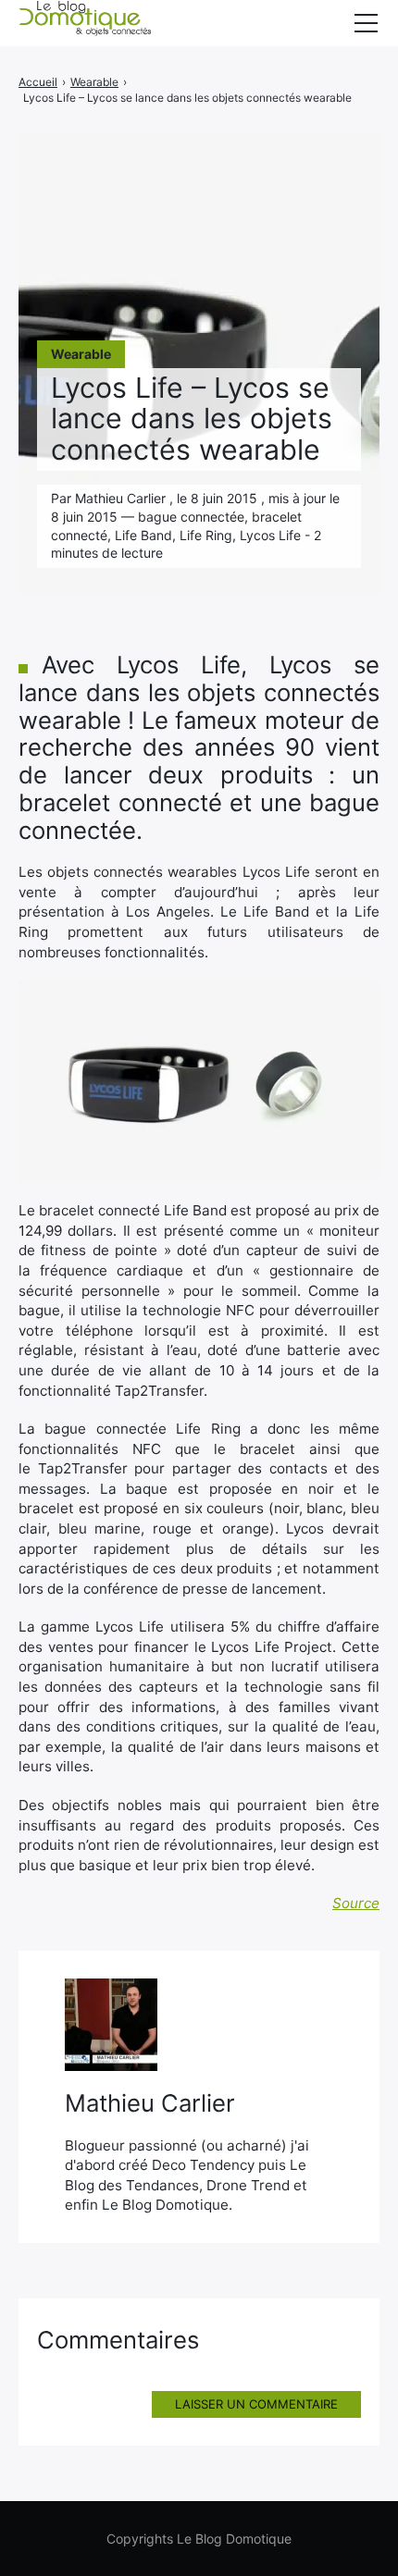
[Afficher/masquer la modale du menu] (366, 23)
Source (356, 1903)
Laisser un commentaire (256, 2404)
